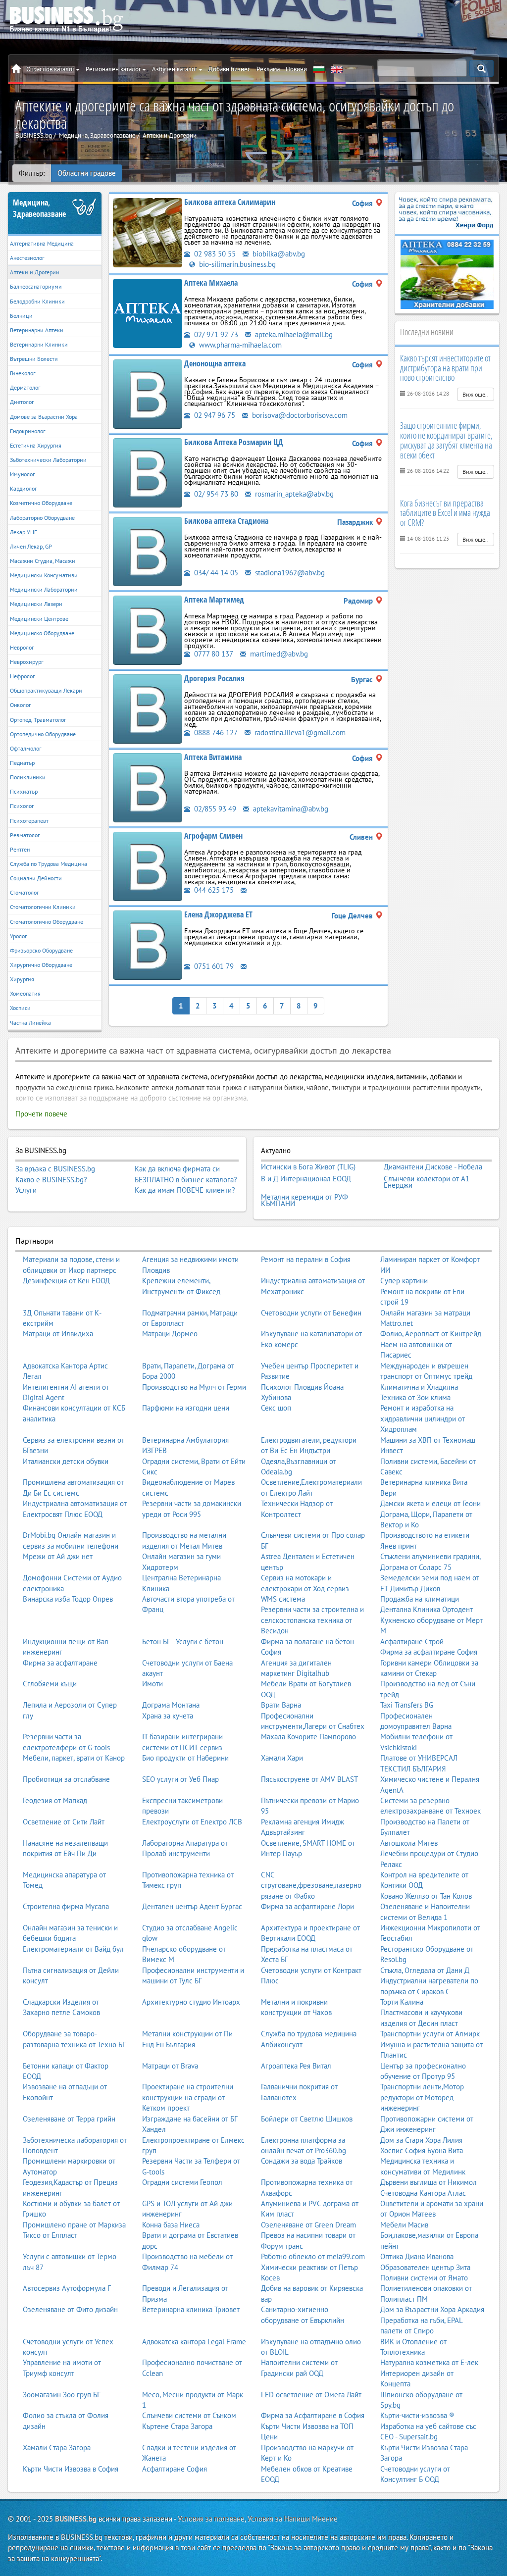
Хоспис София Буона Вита (422, 2150)
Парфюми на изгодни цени (186, 1408)
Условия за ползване (211, 2519)
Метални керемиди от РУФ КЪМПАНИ (304, 1200)
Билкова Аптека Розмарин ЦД (234, 442)
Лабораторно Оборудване (42, 518)
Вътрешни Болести (34, 359)
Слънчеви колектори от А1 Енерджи (427, 1182)
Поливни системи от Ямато (424, 2278)
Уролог (18, 936)
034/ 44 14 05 (215, 573)
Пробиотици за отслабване (66, 1779)
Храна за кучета (168, 1716)
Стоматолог (24, 892)
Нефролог (22, 676)
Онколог (20, 705)
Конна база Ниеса (171, 2225)
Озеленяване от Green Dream (308, 2225)
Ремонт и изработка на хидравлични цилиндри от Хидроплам (423, 1418)
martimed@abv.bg (278, 654)
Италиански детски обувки (66, 1461)
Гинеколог (23, 373)
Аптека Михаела (211, 283)
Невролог (22, 647)
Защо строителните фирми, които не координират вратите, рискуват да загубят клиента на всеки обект (446, 440)
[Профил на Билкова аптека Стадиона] (148, 551)
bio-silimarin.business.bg (236, 264)
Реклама (268, 69)
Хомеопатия (25, 993)
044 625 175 (213, 890)
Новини (296, 69)
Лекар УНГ (23, 532)
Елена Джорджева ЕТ (218, 914)
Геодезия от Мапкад (55, 1800)
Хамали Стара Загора (57, 2448)
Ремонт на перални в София (306, 1259)
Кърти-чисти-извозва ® (417, 2415)
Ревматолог (25, 835)
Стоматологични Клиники (43, 907)
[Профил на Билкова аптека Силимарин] (148, 232)
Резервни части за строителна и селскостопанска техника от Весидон (312, 1620)
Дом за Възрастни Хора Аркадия (432, 2309)
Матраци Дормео (170, 1334)
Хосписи (20, 1008)
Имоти (152, 1684)
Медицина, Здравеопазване (39, 208)
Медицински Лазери (36, 604)
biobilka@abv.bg (278, 254)
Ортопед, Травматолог (38, 720)
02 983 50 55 (214, 254)
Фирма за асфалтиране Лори (307, 1906)
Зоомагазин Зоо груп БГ (62, 2395)
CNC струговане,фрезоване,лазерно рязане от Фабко (311, 1885)
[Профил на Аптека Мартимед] (148, 630)
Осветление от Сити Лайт (64, 1822)
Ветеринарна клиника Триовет (191, 2309)
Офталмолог (25, 748)
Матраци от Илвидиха (58, 1334)
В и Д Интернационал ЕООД (306, 1179)
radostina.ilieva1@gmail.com (299, 732)
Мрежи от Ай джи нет (58, 1556)
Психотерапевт (29, 821)
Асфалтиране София (175, 2469)
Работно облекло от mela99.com (313, 2256)
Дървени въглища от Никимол (429, 2182)
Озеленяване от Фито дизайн (70, 2309)
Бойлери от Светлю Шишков (307, 2119)
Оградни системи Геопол (182, 2182)
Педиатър (22, 763)
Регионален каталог (113, 69)
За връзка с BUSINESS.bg (55, 1169)
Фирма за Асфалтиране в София (313, 2415)
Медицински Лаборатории (44, 589)
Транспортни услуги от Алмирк (430, 2034)
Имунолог (22, 474)
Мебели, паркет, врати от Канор (74, 1758)
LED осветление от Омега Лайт (311, 2395)
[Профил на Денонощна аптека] (148, 393)
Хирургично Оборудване (41, 965)
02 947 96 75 (214, 415)
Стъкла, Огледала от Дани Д (425, 1970)
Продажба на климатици (420, 1599)
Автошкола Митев (409, 1843)
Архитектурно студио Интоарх (191, 2002)
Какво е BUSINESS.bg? (51, 1180)
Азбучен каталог (175, 69)
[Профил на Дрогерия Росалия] (148, 708)
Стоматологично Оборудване (47, 922)
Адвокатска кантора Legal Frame (194, 2342)
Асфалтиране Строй (412, 1642)
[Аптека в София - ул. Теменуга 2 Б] (447, 274)
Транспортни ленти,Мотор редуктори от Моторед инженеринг (422, 2097)
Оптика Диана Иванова (417, 2256)
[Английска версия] (337, 69)
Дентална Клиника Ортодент (427, 1609)
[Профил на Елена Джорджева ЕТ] (148, 944)
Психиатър (24, 791)
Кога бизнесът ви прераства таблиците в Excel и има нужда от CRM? (445, 513)
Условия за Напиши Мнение (293, 2519)
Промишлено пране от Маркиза (74, 2225)
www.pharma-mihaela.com (239, 345)
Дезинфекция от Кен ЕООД (66, 1281)
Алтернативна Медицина (42, 243)
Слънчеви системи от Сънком (189, 2415)
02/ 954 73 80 (215, 494)
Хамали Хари (282, 1758)
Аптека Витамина (213, 757)
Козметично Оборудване (41, 503)
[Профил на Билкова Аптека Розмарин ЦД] (148, 472)
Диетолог (22, 402)
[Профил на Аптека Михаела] (148, 313)
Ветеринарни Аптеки (37, 330)
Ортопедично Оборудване (43, 734)
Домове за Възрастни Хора (44, 417)
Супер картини (404, 1281)
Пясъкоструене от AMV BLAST (309, 1779)
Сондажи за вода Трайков (302, 2161)
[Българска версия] (319, 69)
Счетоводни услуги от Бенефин (311, 1313)
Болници (21, 316)
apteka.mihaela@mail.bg (293, 334)
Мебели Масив (404, 2225)
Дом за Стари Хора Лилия (421, 2140)
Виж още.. (476, 394)
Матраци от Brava (170, 2066)
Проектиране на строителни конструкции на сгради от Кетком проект (188, 2097)
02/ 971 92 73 (215, 334)
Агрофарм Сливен (213, 836)
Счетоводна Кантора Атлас (423, 2193)
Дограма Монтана (171, 1705)
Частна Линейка (30, 1023)
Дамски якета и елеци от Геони (431, 1503)
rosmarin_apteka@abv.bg (293, 494)
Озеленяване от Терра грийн (69, 2119)
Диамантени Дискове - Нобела (433, 1167)
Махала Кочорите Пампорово (308, 1737)
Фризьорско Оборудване (41, 950)
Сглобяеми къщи (50, 1684)
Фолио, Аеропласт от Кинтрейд (431, 1334)
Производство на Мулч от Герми (194, 1387)
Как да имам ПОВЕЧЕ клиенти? (185, 1190)
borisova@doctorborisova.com (299, 415)
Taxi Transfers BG (407, 1705)
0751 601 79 (213, 966)
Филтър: (32, 173)
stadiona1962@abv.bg (289, 573)
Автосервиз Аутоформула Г (67, 2288)
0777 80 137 (213, 654)
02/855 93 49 (214, 809)
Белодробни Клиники (37, 301)
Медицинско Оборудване (42, 633)
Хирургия (22, 979)
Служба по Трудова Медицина (49, 864)
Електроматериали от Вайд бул (73, 1949)
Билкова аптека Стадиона (226, 521)
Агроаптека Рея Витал (296, 2066)
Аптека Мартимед (214, 600)
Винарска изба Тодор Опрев (68, 1599)
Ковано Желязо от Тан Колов (426, 1896)
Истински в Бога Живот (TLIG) (308, 1167)
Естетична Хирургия (36, 445)
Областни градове (87, 173)
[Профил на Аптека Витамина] (148, 787)
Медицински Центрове (39, 619)
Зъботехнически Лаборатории (48, 460)
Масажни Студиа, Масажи (43, 561)
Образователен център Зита (425, 2267)
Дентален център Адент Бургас (192, 1906)
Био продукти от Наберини (185, 1758)
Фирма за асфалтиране (60, 1663)
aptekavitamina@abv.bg (290, 809)
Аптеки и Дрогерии (35, 272)
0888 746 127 (215, 732)
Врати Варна (281, 1705)
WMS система (283, 1599)
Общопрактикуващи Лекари (46, 690)
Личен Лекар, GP (31, 546)
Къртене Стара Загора (177, 2426)
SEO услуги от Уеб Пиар (180, 1779)
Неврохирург (26, 662)
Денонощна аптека (215, 363)
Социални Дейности (36, 878)
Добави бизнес (229, 69)
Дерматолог (25, 387)
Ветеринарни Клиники (39, 344)
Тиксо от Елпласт (50, 2235)
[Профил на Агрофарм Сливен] (148, 866)
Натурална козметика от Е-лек (429, 2362)
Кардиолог (23, 488)
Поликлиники (28, 777)
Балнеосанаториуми (36, 286)
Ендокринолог (27, 431)
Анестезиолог (27, 258)
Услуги (26, 1190)
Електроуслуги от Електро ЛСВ (192, 1822)
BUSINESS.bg (76, 2519)
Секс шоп (276, 1408)
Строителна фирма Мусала (66, 1906)
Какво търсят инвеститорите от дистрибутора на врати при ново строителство (445, 368)
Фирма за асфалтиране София (429, 1652)
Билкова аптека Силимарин (230, 202)
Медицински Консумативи (44, 575)
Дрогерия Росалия (214, 678)
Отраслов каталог (51, 69)
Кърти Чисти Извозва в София (71, 2469)
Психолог (22, 806)
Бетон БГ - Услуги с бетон (183, 1642)
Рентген (20, 849)
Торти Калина (402, 2002)
